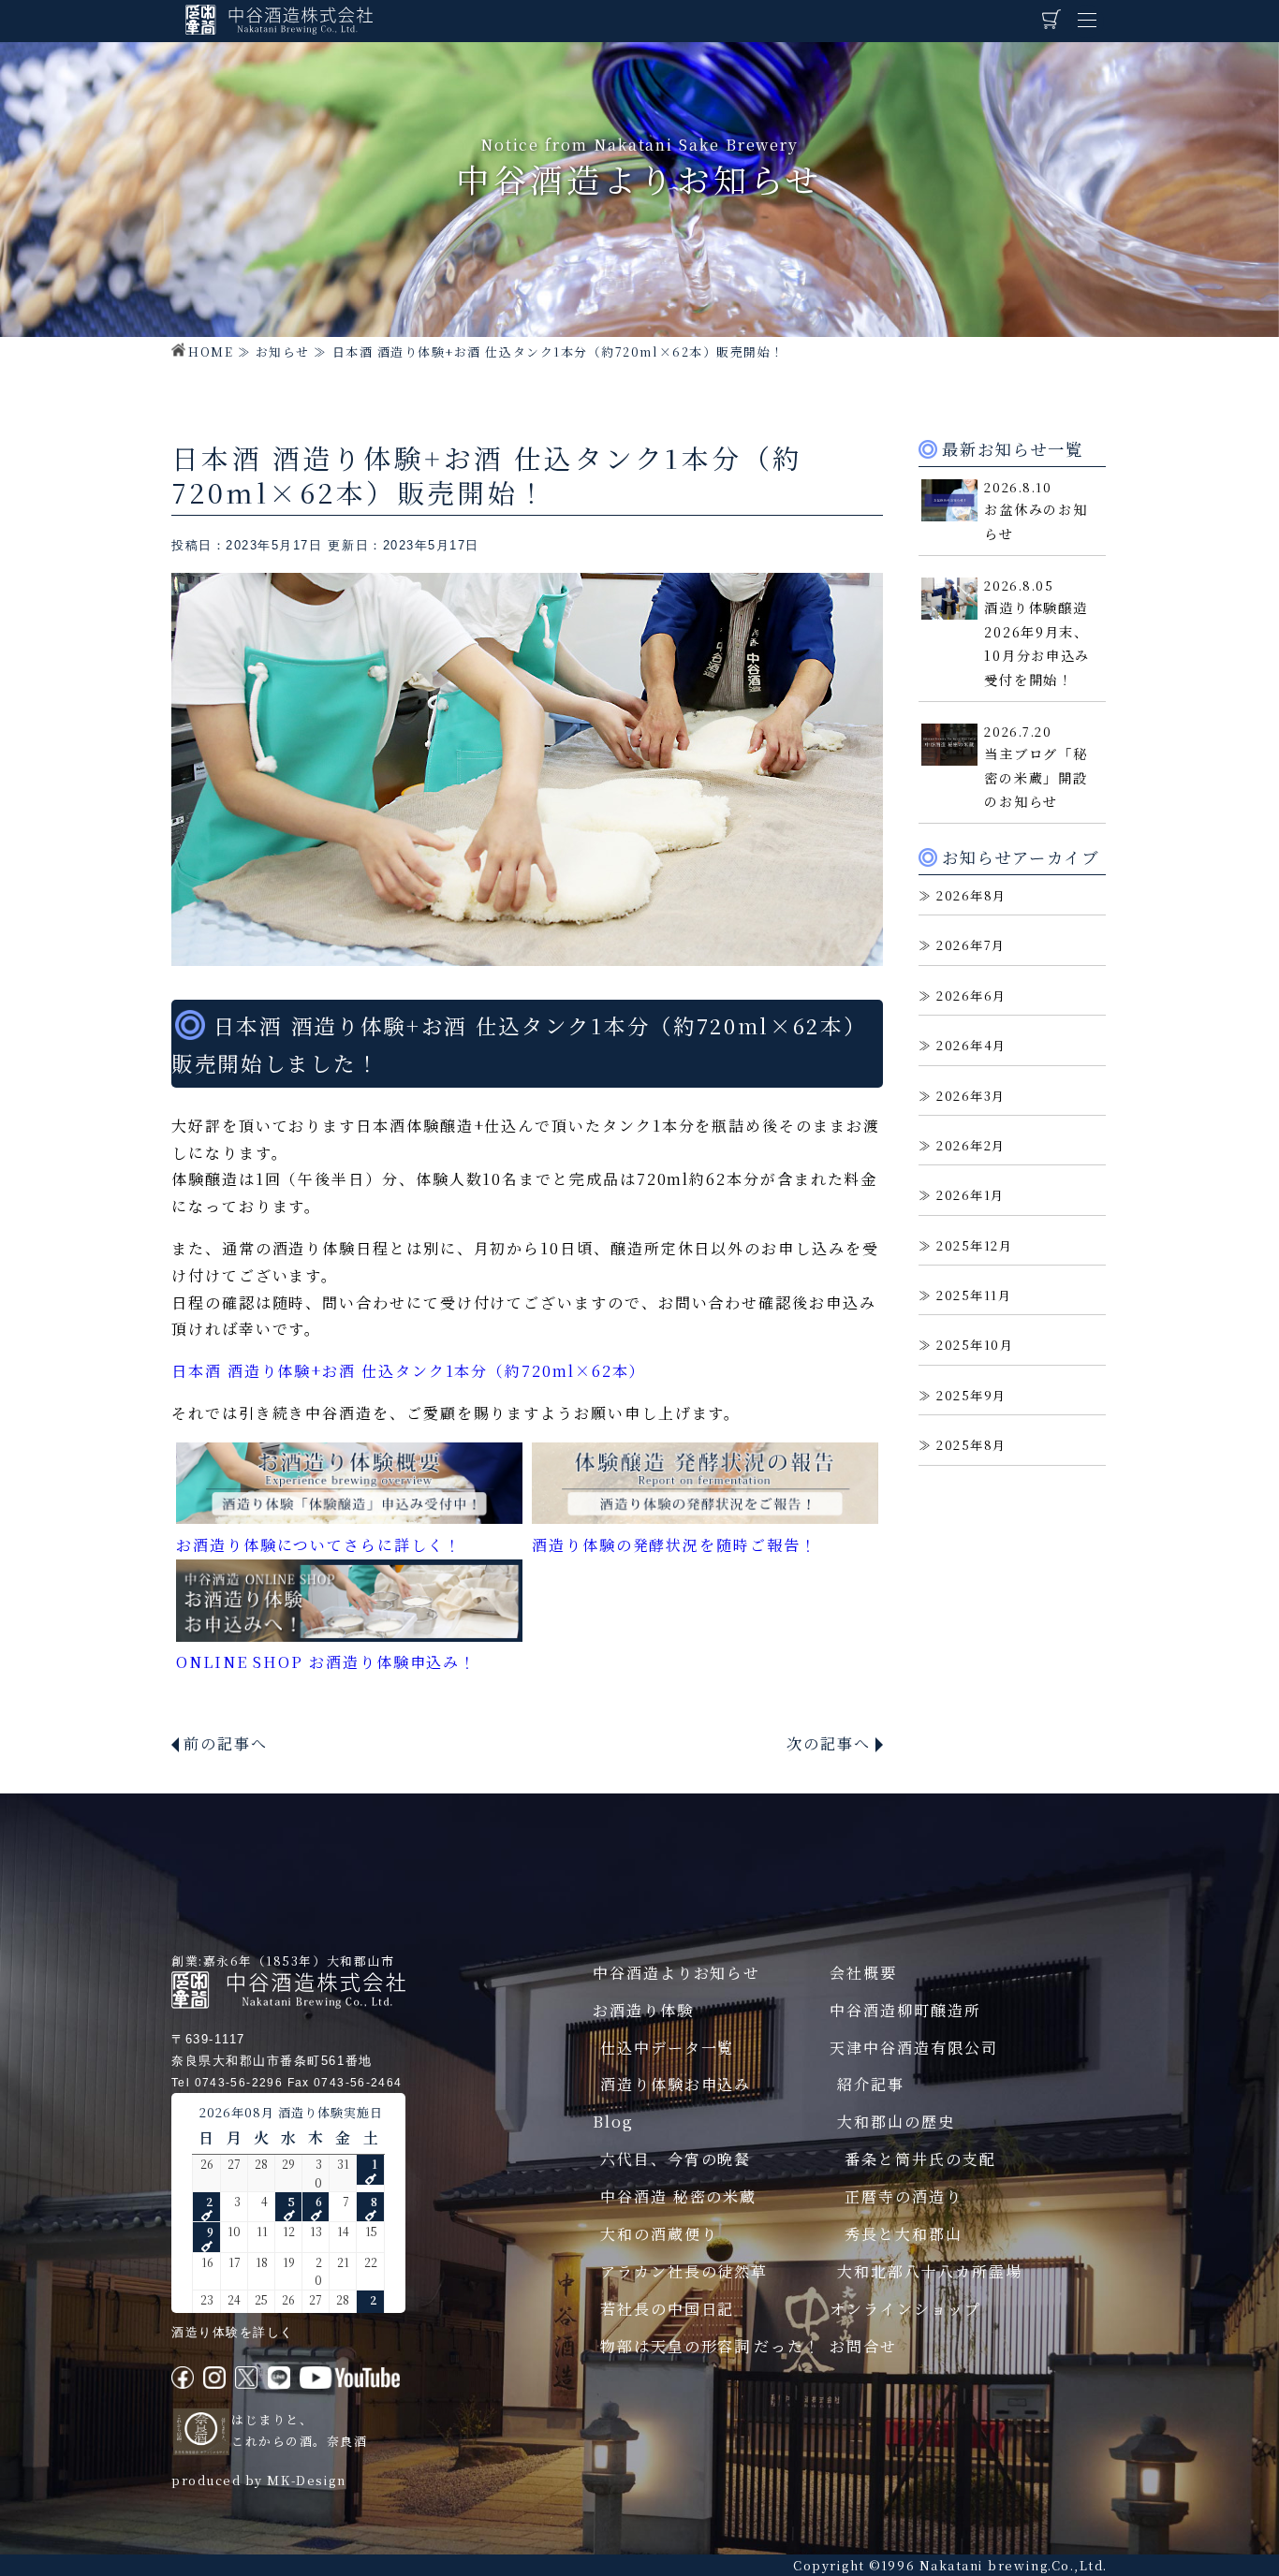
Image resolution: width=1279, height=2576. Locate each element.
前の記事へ (226, 1743)
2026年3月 (971, 1096)
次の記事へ (829, 1743)
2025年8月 (971, 1445)
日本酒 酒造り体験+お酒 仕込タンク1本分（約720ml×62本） (408, 1371)
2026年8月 (971, 895)
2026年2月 (971, 1145)
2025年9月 (971, 1395)
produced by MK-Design (258, 2480)
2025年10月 (975, 1345)
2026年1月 (970, 1195)
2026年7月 (971, 945)
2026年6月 (971, 995)
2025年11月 (974, 1295)
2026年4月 (971, 1045)
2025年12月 (974, 1245)
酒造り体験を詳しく (233, 2332)
